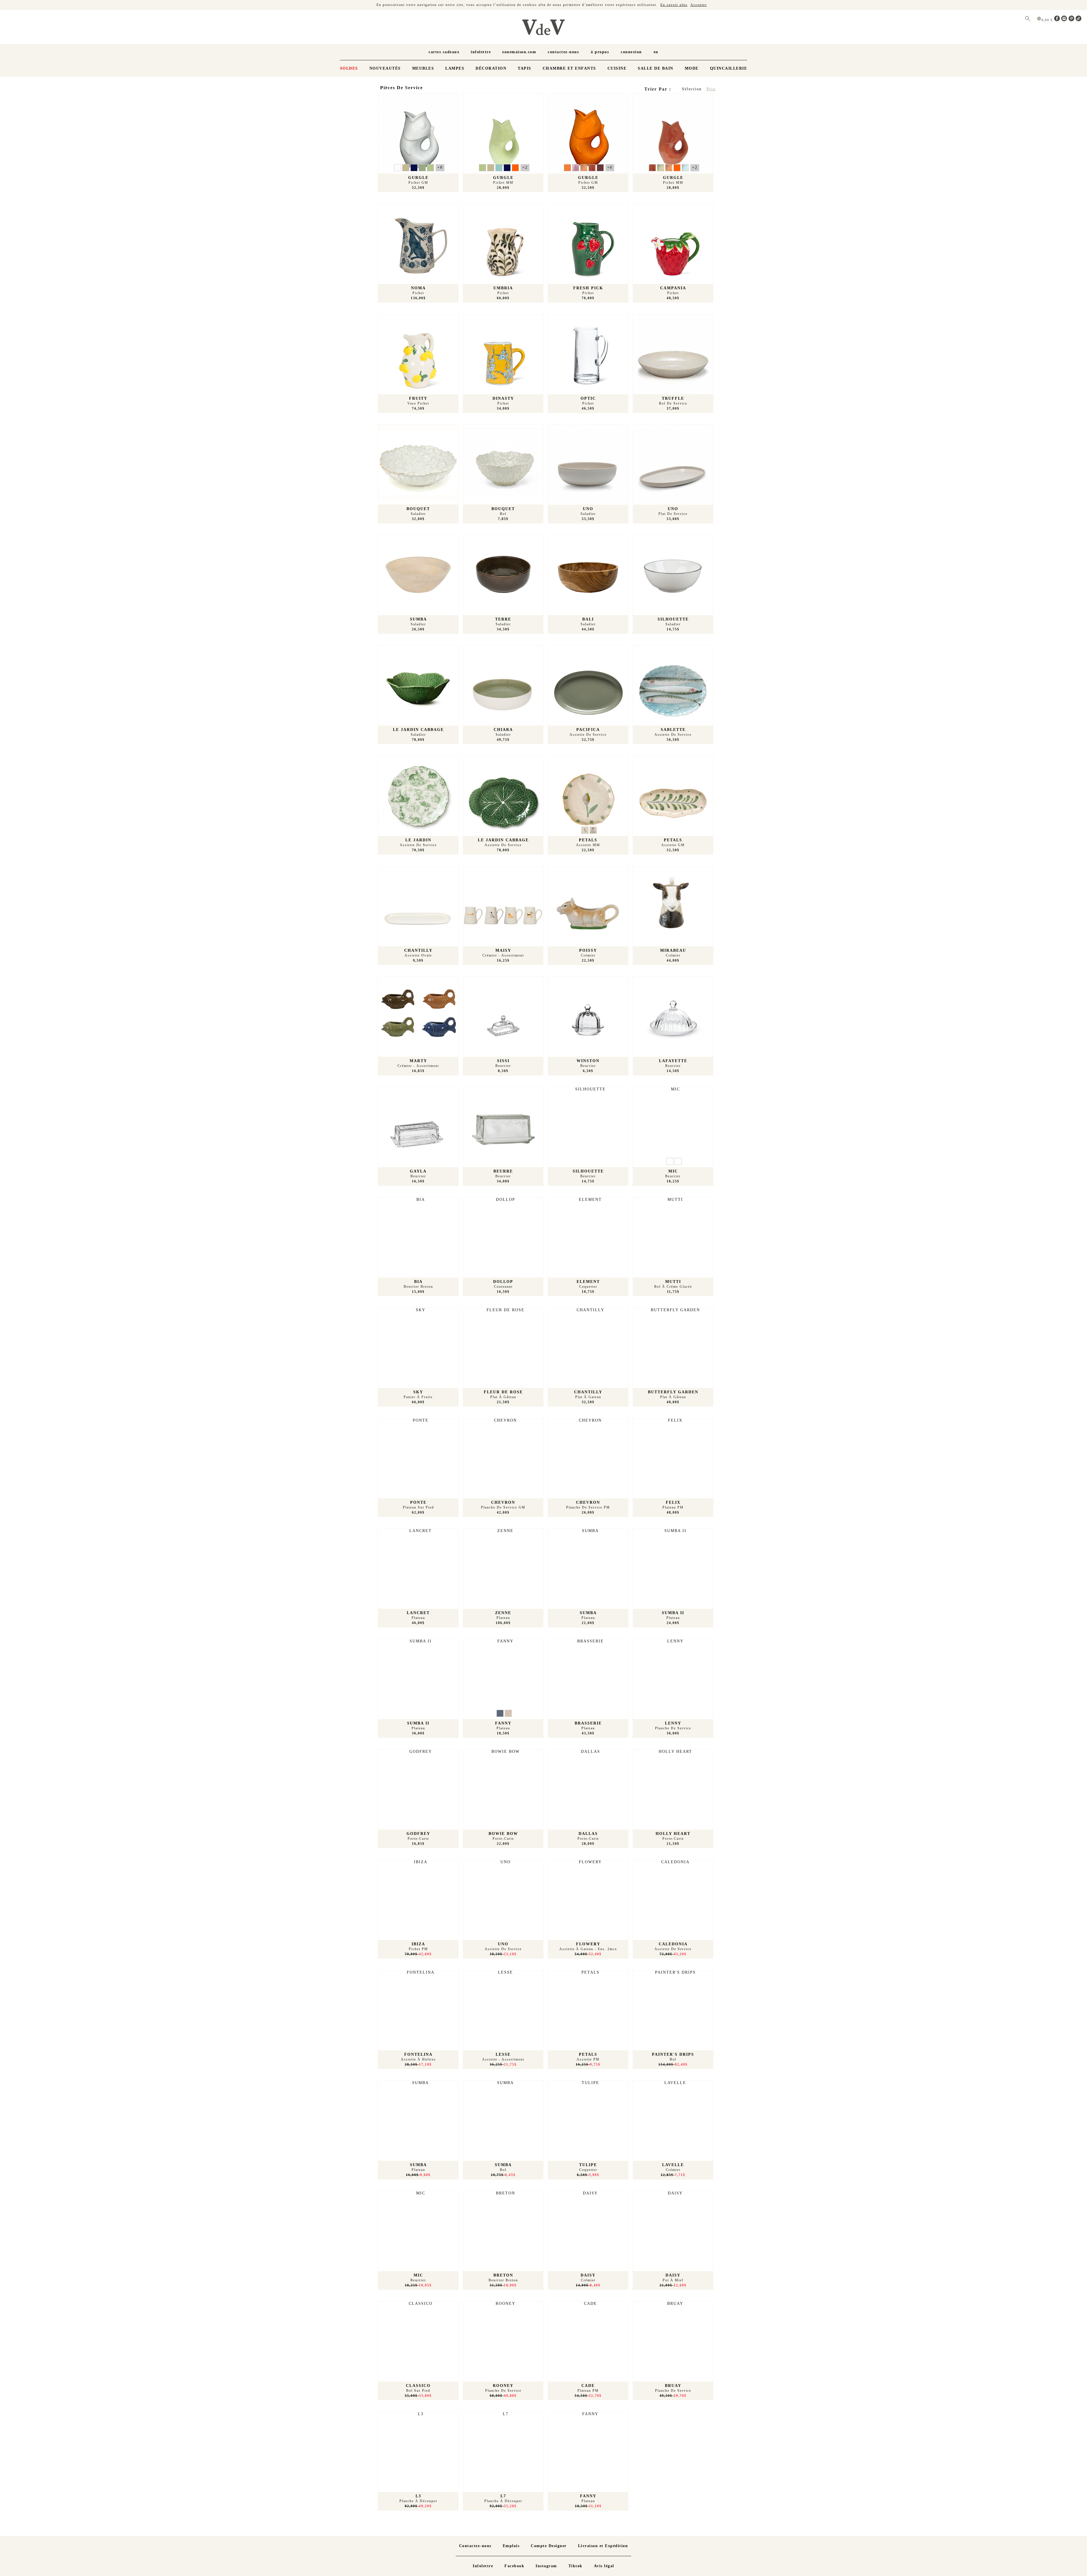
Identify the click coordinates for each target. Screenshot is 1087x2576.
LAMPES (455, 68)
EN (656, 52)
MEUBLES (423, 68)
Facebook (514, 2566)
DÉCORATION (491, 68)
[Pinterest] (1072, 20)
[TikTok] (1079, 20)
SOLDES (349, 68)
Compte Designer (549, 2546)
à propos (600, 52)
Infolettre (481, 52)
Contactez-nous (563, 52)
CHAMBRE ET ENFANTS (569, 68)
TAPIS (525, 68)
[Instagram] (1065, 20)
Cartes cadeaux (444, 52)
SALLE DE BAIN (656, 68)
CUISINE (617, 68)
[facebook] (1058, 20)
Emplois (511, 2546)
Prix (711, 89)
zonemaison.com (519, 52)
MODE (692, 68)
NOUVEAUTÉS (385, 68)
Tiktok (575, 2566)
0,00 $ (1048, 20)
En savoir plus (674, 5)
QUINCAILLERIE (729, 68)
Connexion (631, 52)
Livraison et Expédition (603, 2546)
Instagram (546, 2566)
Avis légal (604, 2566)
